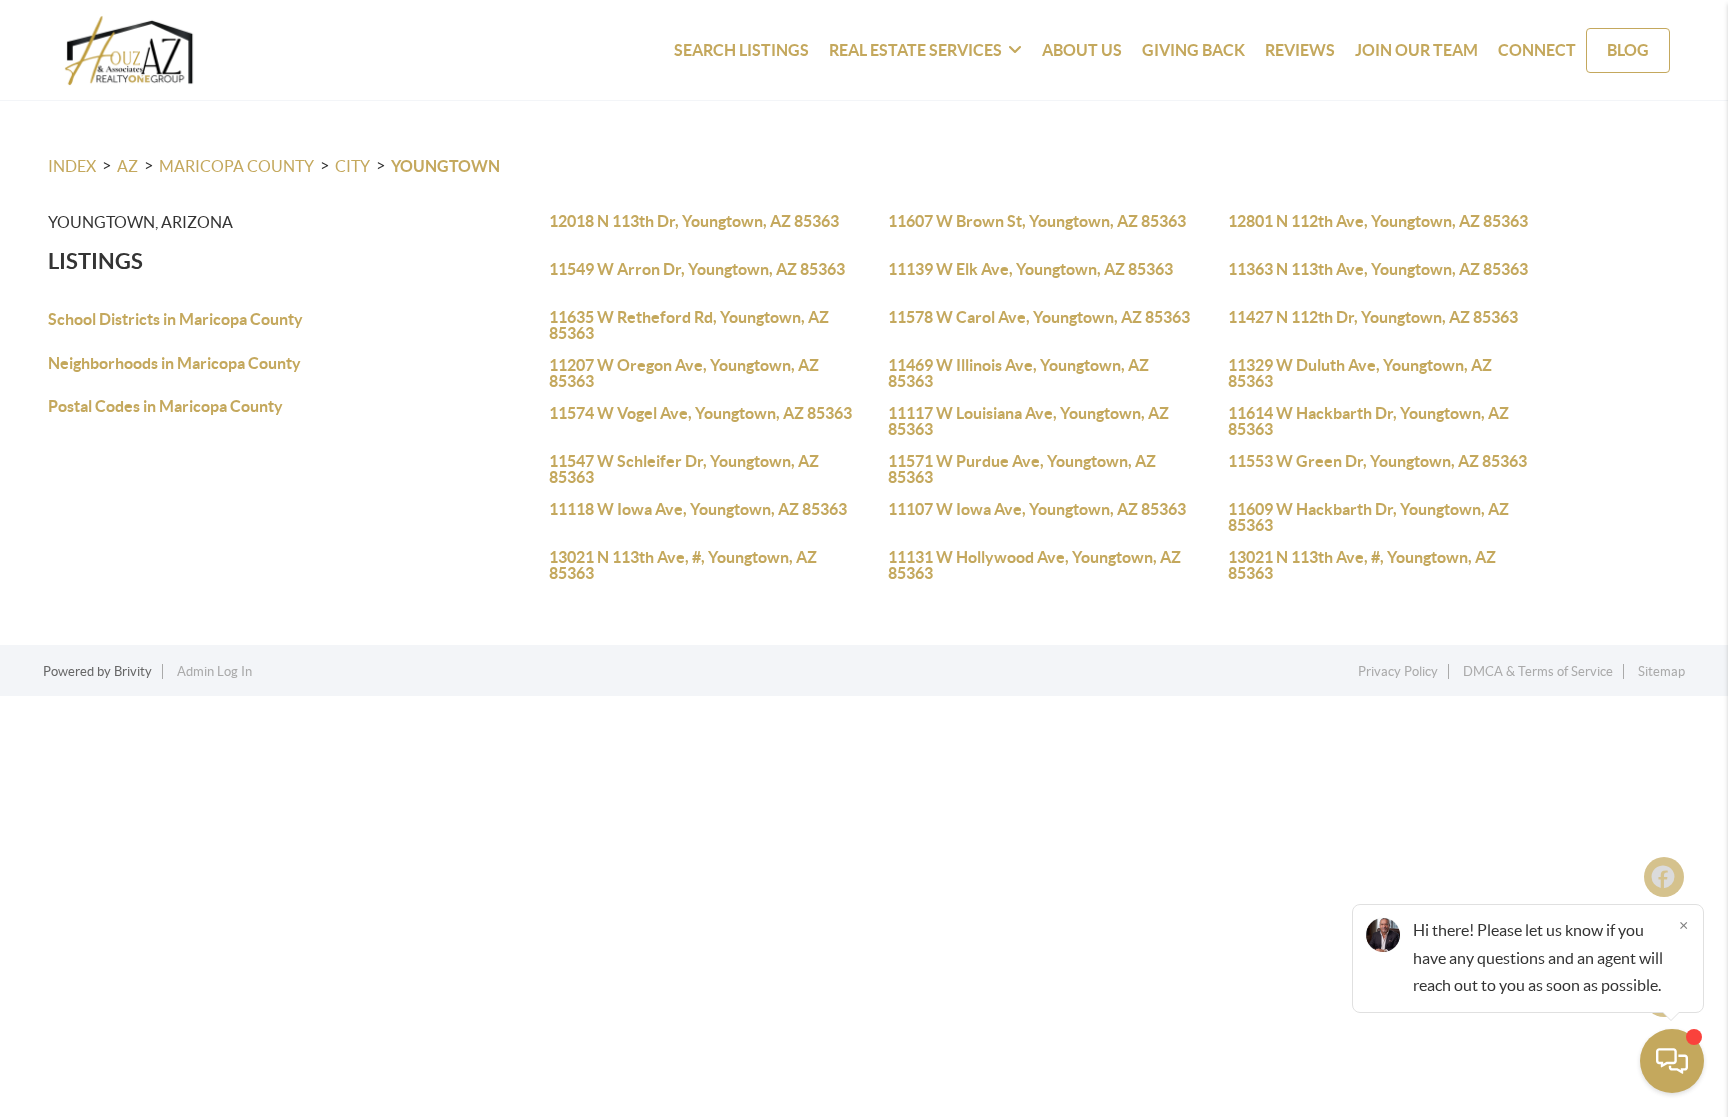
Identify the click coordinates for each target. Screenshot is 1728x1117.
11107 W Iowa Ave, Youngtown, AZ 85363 (1037, 509)
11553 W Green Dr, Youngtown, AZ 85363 (1377, 461)
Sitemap (1661, 671)
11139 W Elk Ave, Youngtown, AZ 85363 (1030, 269)
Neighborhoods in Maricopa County (174, 363)
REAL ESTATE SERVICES (915, 50)
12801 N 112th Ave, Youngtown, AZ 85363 (1378, 221)
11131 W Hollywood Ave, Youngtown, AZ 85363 (1034, 565)
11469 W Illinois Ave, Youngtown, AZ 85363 (1018, 373)
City (352, 166)
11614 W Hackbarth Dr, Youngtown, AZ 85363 (1368, 421)
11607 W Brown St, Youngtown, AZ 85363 (1037, 221)
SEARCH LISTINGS (741, 50)
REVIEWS (1300, 50)
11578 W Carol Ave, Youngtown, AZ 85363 (1039, 317)
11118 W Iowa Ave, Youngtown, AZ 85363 (698, 509)
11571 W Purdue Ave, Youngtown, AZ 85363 (1022, 469)
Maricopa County (236, 166)
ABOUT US (1082, 50)
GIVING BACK (1193, 50)
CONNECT (1537, 50)
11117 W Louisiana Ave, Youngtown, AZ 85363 (1028, 421)
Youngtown (445, 166)
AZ (127, 166)
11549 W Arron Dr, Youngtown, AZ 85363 (697, 269)
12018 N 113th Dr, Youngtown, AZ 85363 (694, 221)
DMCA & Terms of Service (1538, 671)
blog (1628, 50)
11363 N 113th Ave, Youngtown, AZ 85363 (1378, 269)
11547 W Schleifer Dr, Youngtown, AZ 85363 (684, 469)
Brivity (133, 671)
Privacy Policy (1398, 671)
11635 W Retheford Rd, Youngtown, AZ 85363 (689, 325)
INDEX (72, 166)
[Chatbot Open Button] (1672, 1061)
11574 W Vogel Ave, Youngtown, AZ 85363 (700, 413)
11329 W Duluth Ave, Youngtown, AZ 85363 (1360, 373)
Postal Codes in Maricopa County (165, 406)
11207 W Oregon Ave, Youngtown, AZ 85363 (684, 373)
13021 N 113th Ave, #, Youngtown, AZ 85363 (683, 565)
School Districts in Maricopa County (175, 319)
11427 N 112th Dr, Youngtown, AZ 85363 (1373, 317)
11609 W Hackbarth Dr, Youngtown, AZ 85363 (1368, 517)
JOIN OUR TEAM (1416, 50)
